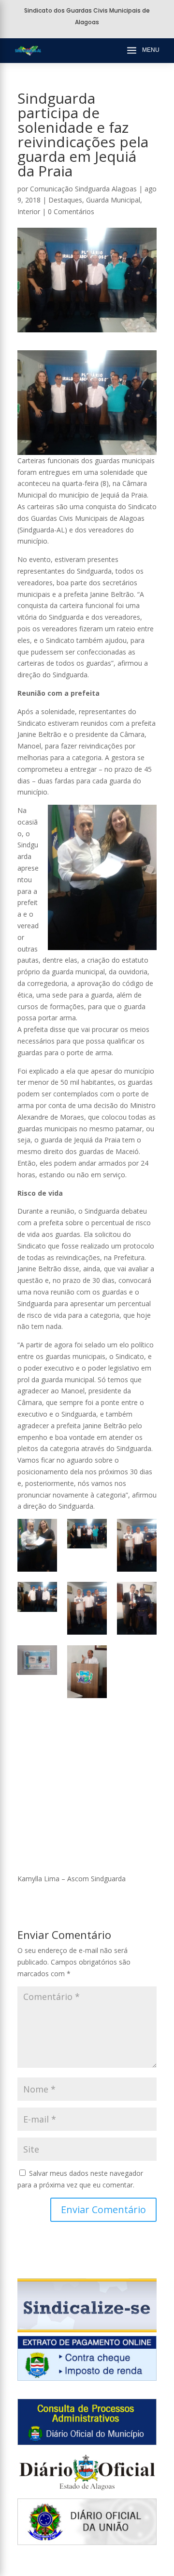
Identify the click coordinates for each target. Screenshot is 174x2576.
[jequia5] (87, 1608)
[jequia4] (37, 1597)
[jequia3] (137, 1545)
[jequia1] (37, 1545)
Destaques (65, 200)
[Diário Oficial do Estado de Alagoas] (87, 2492)
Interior (29, 211)
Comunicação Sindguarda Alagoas (83, 189)
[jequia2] (87, 1534)
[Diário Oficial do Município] (87, 2443)
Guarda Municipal (113, 200)
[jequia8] (87, 1672)
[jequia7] (37, 1660)
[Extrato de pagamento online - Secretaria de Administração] (87, 2378)
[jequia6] (137, 1608)
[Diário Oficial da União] (87, 2542)
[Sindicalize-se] (87, 2330)
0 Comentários (71, 211)
